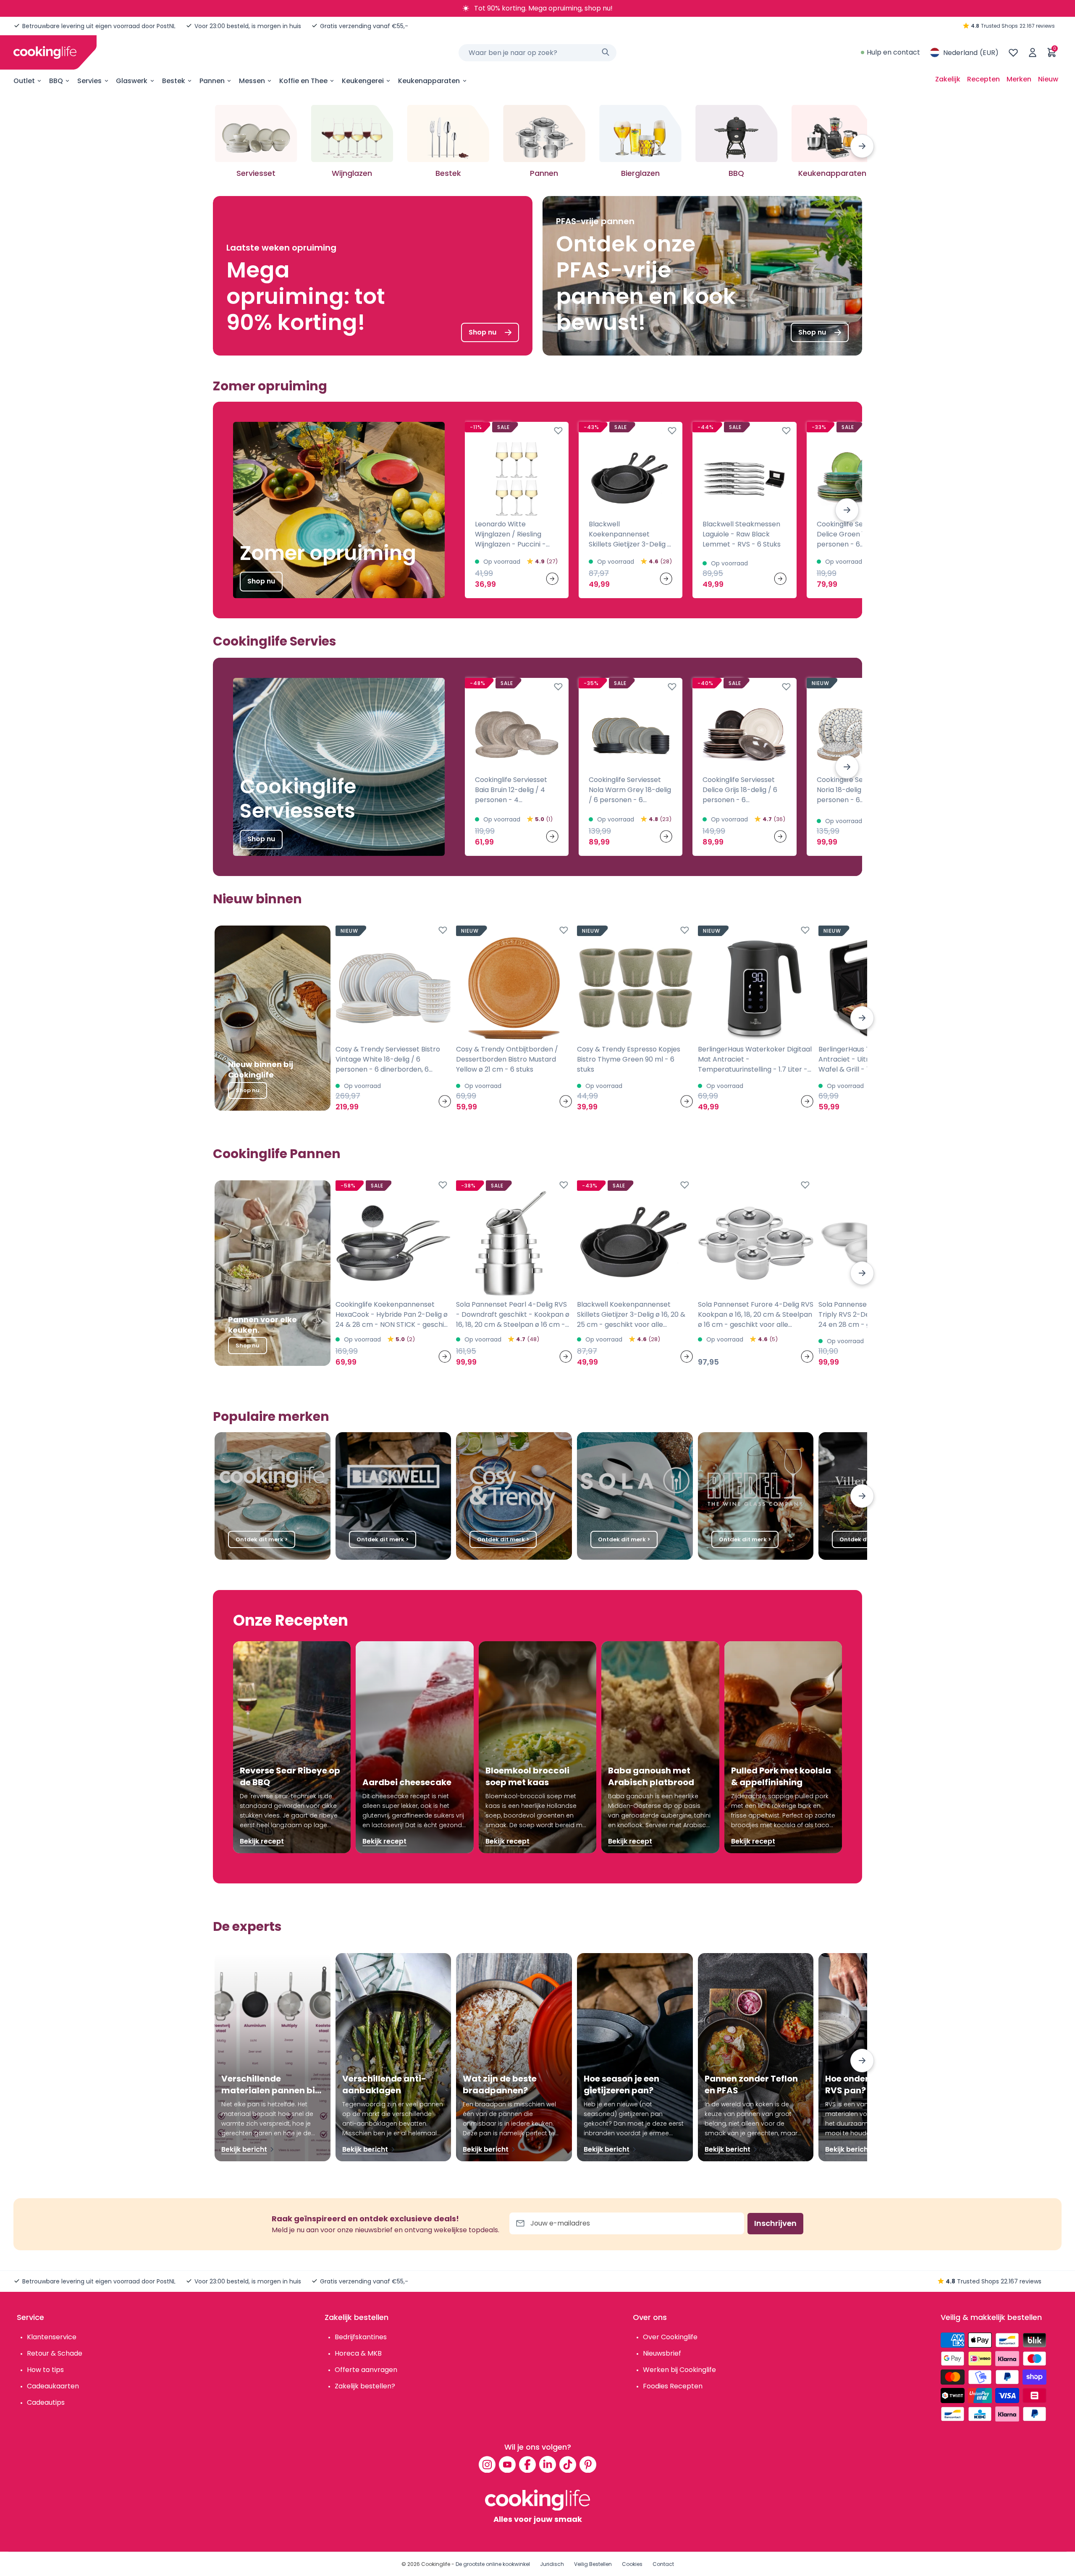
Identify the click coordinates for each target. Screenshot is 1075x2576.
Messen (252, 81)
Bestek (174, 81)
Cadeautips (46, 2402)
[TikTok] (568, 2464)
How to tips (45, 2370)
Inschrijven (775, 2223)
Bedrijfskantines (361, 2337)
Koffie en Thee (303, 81)
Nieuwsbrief (662, 2353)
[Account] (1033, 52)
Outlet (24, 81)
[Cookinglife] (45, 52)
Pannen (212, 81)
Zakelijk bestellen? (365, 2386)
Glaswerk (132, 81)
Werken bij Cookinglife (679, 2370)
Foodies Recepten (673, 2386)
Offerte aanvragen (366, 2370)
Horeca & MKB (358, 2353)
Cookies (632, 2564)
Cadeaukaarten (53, 2386)
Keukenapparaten (429, 81)
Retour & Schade (55, 2353)
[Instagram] (487, 2464)
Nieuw (1048, 79)
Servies (89, 81)
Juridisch (552, 2564)
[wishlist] (1013, 52)
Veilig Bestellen (593, 2564)
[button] (862, 146)
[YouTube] (507, 2464)
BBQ (56, 81)
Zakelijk (948, 79)
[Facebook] (527, 2464)
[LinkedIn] (548, 2464)
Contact (663, 2564)
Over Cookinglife (670, 2337)
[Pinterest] (588, 2464)
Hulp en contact (893, 52)
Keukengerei (363, 81)
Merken (1019, 79)
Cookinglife (436, 2564)
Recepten (983, 79)
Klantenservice (52, 2337)
